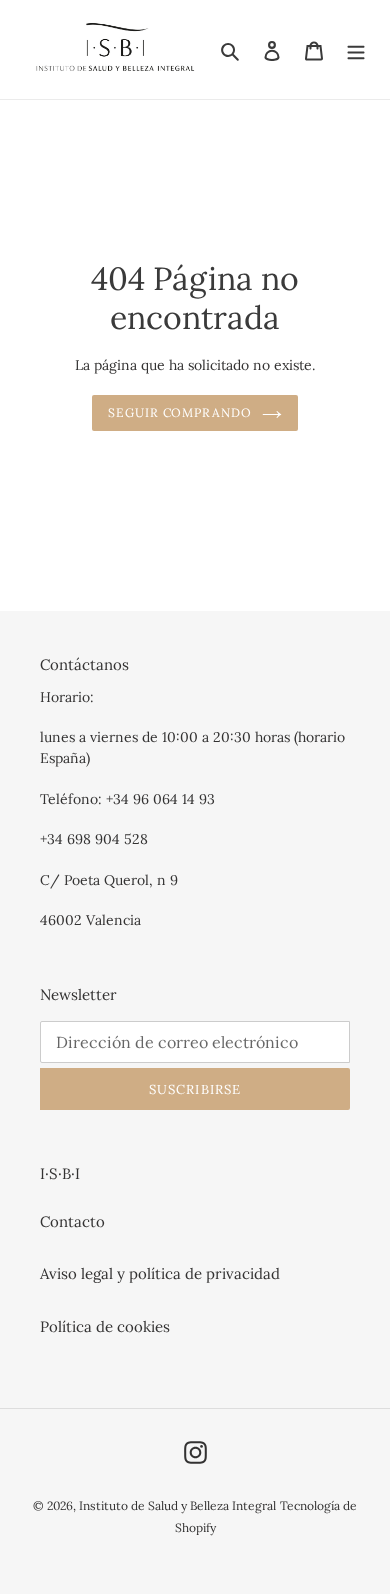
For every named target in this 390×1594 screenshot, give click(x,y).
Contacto (72, 1221)
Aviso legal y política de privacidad (160, 1273)
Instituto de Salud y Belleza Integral (177, 1505)
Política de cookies (105, 1326)
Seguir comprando (180, 412)
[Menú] (356, 49)
